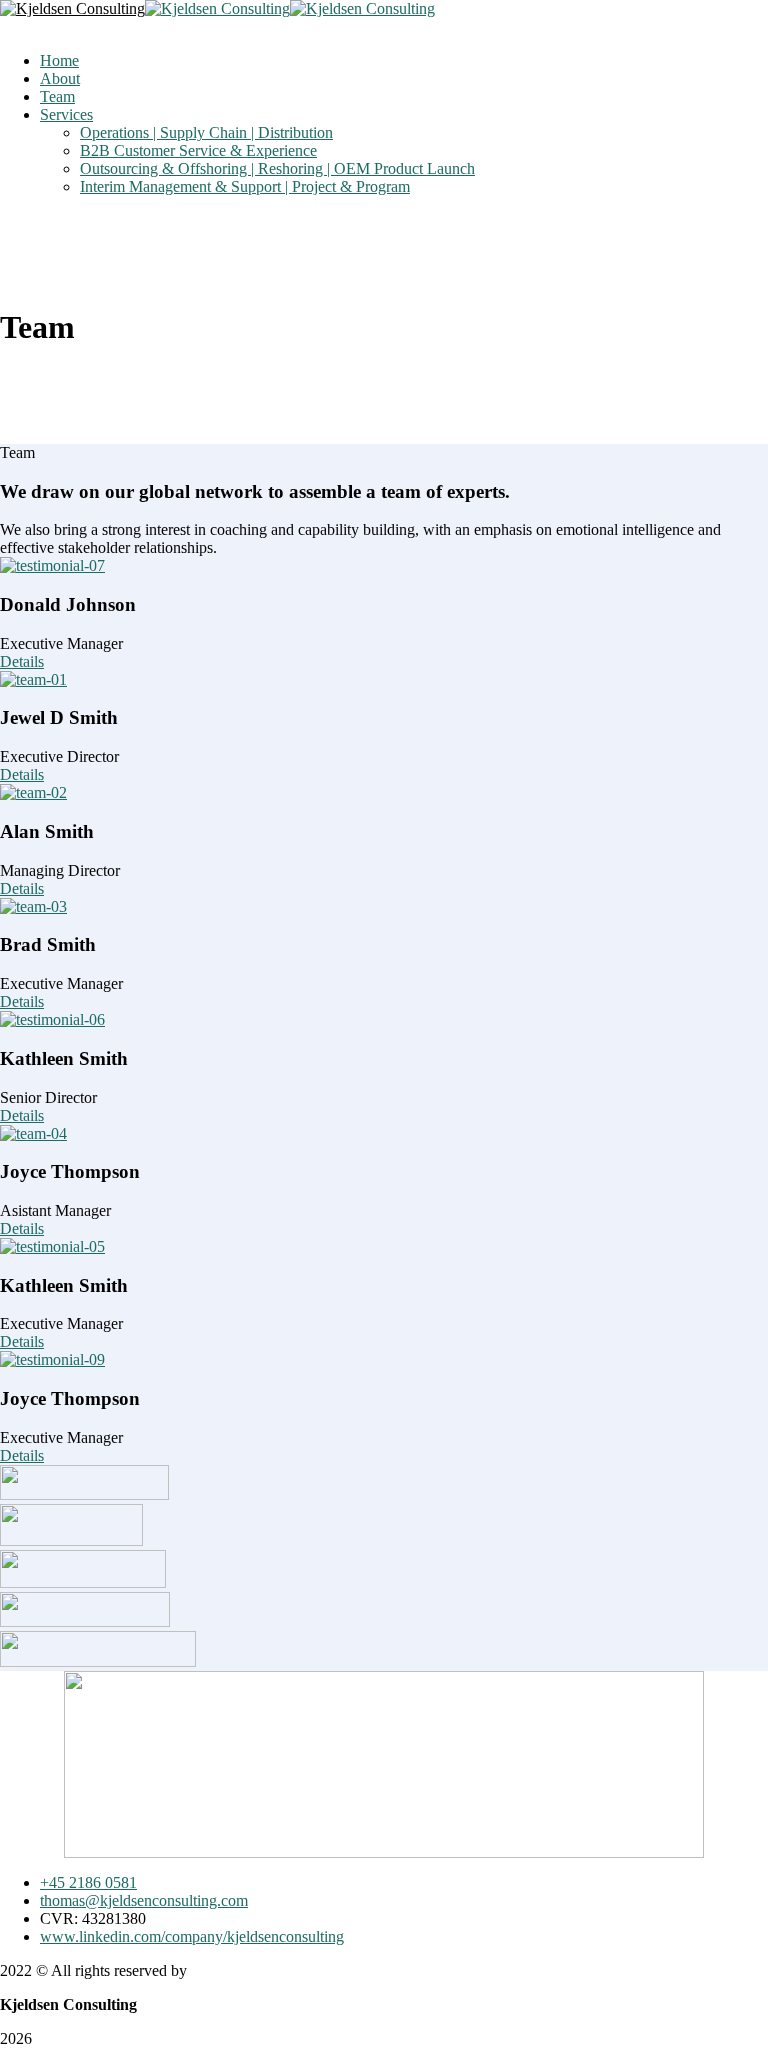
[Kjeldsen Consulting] (72, 8)
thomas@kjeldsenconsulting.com (144, 1900)
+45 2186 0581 (88, 1882)
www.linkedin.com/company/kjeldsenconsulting (192, 1936)
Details (22, 661)
